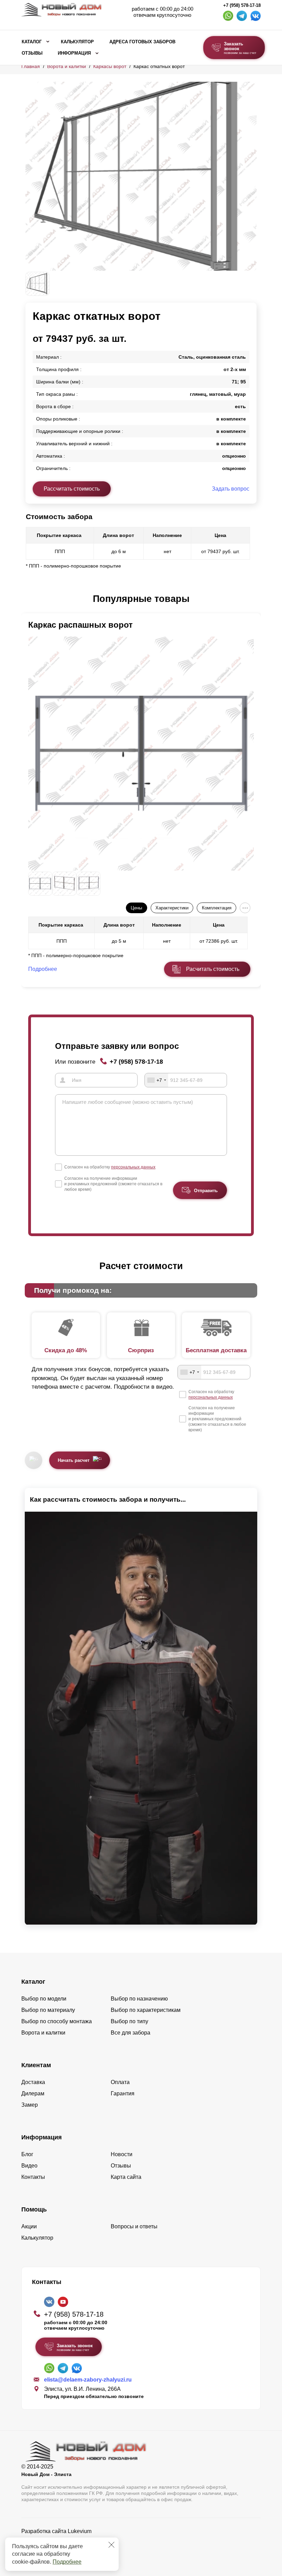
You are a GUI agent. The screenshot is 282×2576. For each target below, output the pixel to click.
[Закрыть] (111, 2545)
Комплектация (217, 908)
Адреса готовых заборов (142, 42)
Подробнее (67, 2562)
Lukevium (80, 2531)
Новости (122, 2154)
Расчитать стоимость (213, 969)
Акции (29, 2226)
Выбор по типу (129, 2021)
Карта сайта (126, 2177)
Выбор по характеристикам (146, 2010)
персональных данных (133, 1167)
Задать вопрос (231, 489)
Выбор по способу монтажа (57, 2021)
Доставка (33, 2082)
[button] (30, 599)
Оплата (120, 2082)
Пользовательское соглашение (61, 2549)
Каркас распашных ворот (80, 625)
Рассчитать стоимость (72, 489)
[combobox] (156, 1080)
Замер (30, 2105)
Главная (31, 66)
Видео (29, 2166)
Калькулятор (77, 42)
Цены (136, 908)
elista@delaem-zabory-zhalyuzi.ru (88, 2380)
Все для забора (131, 2033)
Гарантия (123, 2093)
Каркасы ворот (110, 66)
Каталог (32, 42)
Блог (27, 2154)
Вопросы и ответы (134, 2226)
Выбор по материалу (48, 2010)
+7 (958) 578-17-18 (242, 5)
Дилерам (33, 2093)
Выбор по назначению (139, 1999)
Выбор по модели (44, 1999)
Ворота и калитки (67, 66)
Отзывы (32, 53)
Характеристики (172, 908)
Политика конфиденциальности (62, 2541)
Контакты (33, 2177)
